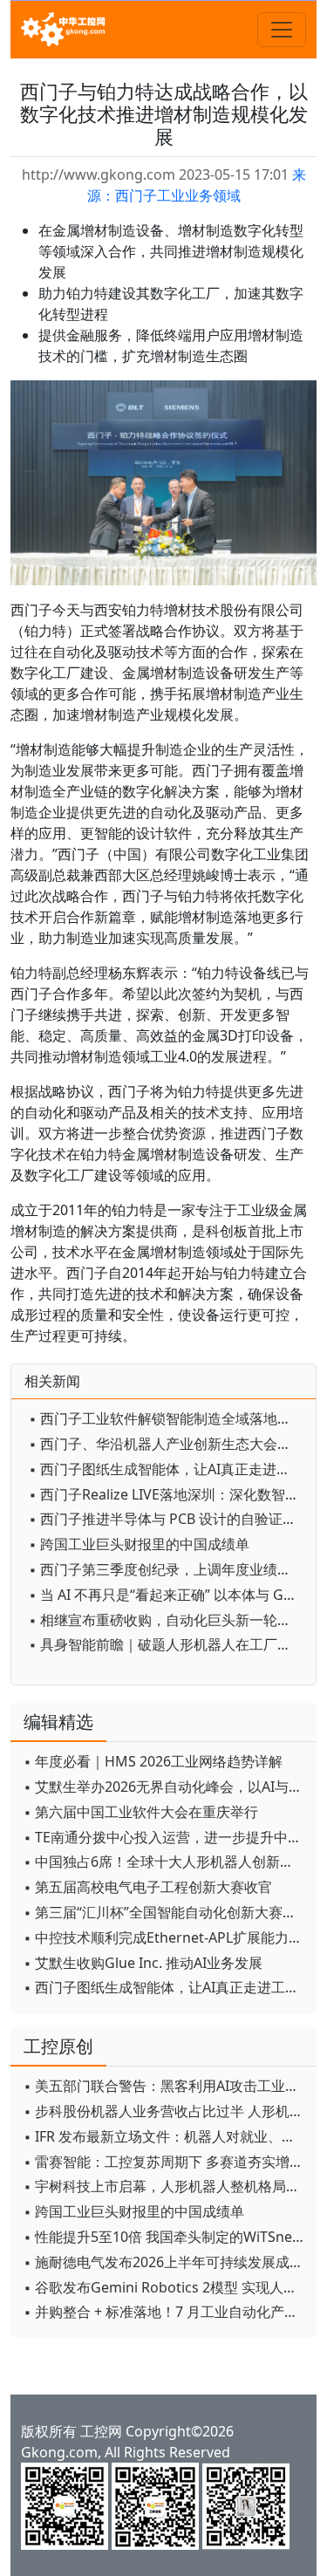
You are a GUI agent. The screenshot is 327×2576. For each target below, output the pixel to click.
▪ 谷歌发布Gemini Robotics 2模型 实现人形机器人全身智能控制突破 (166, 2287)
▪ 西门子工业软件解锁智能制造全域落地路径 (167, 1418)
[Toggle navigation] (282, 30)
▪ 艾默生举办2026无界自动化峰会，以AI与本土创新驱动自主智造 (166, 1787)
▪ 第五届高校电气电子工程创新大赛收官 (148, 1887)
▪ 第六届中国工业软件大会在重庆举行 (141, 1812)
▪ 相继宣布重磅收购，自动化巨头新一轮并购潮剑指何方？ (168, 1620)
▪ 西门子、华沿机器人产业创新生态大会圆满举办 (168, 1444)
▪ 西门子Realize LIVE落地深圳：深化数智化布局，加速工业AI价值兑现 (168, 1494)
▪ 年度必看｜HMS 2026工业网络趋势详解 (153, 1761)
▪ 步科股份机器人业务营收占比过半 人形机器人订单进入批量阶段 (166, 2111)
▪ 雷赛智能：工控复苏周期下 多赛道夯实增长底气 (166, 2162)
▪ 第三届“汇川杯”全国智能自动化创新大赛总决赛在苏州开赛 (166, 1912)
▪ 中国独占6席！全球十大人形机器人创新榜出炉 (166, 1862)
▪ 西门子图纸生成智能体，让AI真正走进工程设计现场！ (168, 1469)
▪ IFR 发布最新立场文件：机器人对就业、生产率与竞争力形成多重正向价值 (166, 2136)
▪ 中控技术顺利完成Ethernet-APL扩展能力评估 (166, 1937)
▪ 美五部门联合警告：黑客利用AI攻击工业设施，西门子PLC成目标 (166, 2086)
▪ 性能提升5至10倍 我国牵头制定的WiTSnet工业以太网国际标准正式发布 (166, 2237)
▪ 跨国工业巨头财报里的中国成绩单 (139, 1544)
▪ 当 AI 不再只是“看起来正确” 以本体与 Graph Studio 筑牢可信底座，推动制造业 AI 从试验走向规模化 (168, 1595)
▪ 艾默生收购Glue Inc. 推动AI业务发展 (143, 1963)
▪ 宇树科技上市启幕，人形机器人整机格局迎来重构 (166, 2186)
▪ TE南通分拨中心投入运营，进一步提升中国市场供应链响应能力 (166, 1837)
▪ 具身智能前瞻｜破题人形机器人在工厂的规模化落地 (168, 1644)
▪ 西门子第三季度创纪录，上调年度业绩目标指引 (168, 1569)
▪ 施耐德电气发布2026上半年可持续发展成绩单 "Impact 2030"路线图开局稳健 (166, 2262)
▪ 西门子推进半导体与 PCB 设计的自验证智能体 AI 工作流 (168, 1519)
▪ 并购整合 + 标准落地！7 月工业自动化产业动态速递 (166, 2312)
